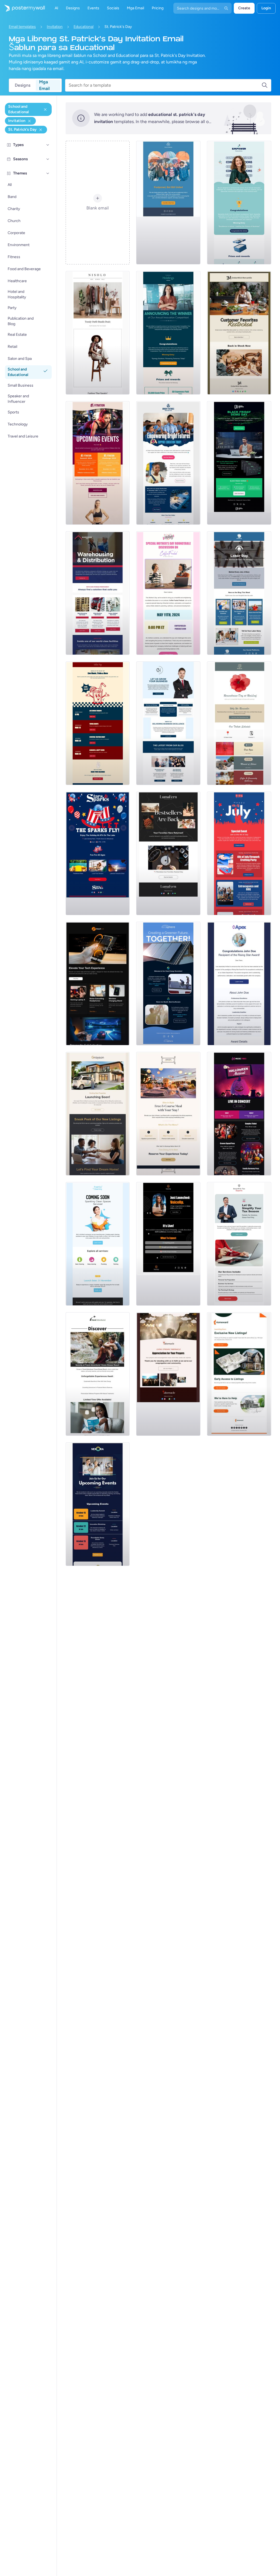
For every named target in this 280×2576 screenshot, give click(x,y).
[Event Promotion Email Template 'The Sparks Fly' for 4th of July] (98, 853)
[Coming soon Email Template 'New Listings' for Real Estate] (98, 1114)
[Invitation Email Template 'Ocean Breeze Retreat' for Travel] (98, 1374)
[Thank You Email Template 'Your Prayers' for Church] (168, 1374)
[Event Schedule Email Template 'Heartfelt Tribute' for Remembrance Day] (239, 723)
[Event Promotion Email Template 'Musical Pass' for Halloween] (239, 1114)
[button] (48, 145)
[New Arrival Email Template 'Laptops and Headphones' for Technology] (98, 984)
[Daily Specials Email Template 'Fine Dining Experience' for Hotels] (168, 1114)
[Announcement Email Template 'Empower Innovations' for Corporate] (239, 203)
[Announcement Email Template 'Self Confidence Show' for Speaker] (168, 1244)
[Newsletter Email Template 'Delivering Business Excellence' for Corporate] (168, 723)
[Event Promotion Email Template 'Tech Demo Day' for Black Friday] (239, 463)
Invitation (55, 27)
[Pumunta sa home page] (22, 8)
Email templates (22, 27)
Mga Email (44, 85)
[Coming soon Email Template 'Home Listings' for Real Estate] (239, 1374)
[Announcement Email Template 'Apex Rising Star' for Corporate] (239, 984)
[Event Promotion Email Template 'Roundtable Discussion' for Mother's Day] (168, 593)
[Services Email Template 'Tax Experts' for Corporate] (239, 1244)
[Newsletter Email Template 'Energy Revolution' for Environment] (168, 984)
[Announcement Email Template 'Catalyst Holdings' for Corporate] (168, 333)
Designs (23, 85)
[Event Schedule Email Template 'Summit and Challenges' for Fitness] (98, 463)
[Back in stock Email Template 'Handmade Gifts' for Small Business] (239, 333)
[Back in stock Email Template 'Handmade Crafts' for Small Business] (168, 853)
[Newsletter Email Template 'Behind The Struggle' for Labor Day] (239, 593)
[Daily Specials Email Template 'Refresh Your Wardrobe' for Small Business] (98, 333)
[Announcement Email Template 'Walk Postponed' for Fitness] (168, 203)
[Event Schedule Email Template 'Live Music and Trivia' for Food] (98, 723)
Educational (84, 27)
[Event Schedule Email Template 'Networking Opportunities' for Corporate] (98, 1504)
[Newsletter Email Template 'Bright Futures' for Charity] (168, 463)
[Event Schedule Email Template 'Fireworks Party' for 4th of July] (239, 853)
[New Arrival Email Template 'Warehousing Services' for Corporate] (98, 593)
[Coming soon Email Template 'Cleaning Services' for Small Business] (98, 1244)
